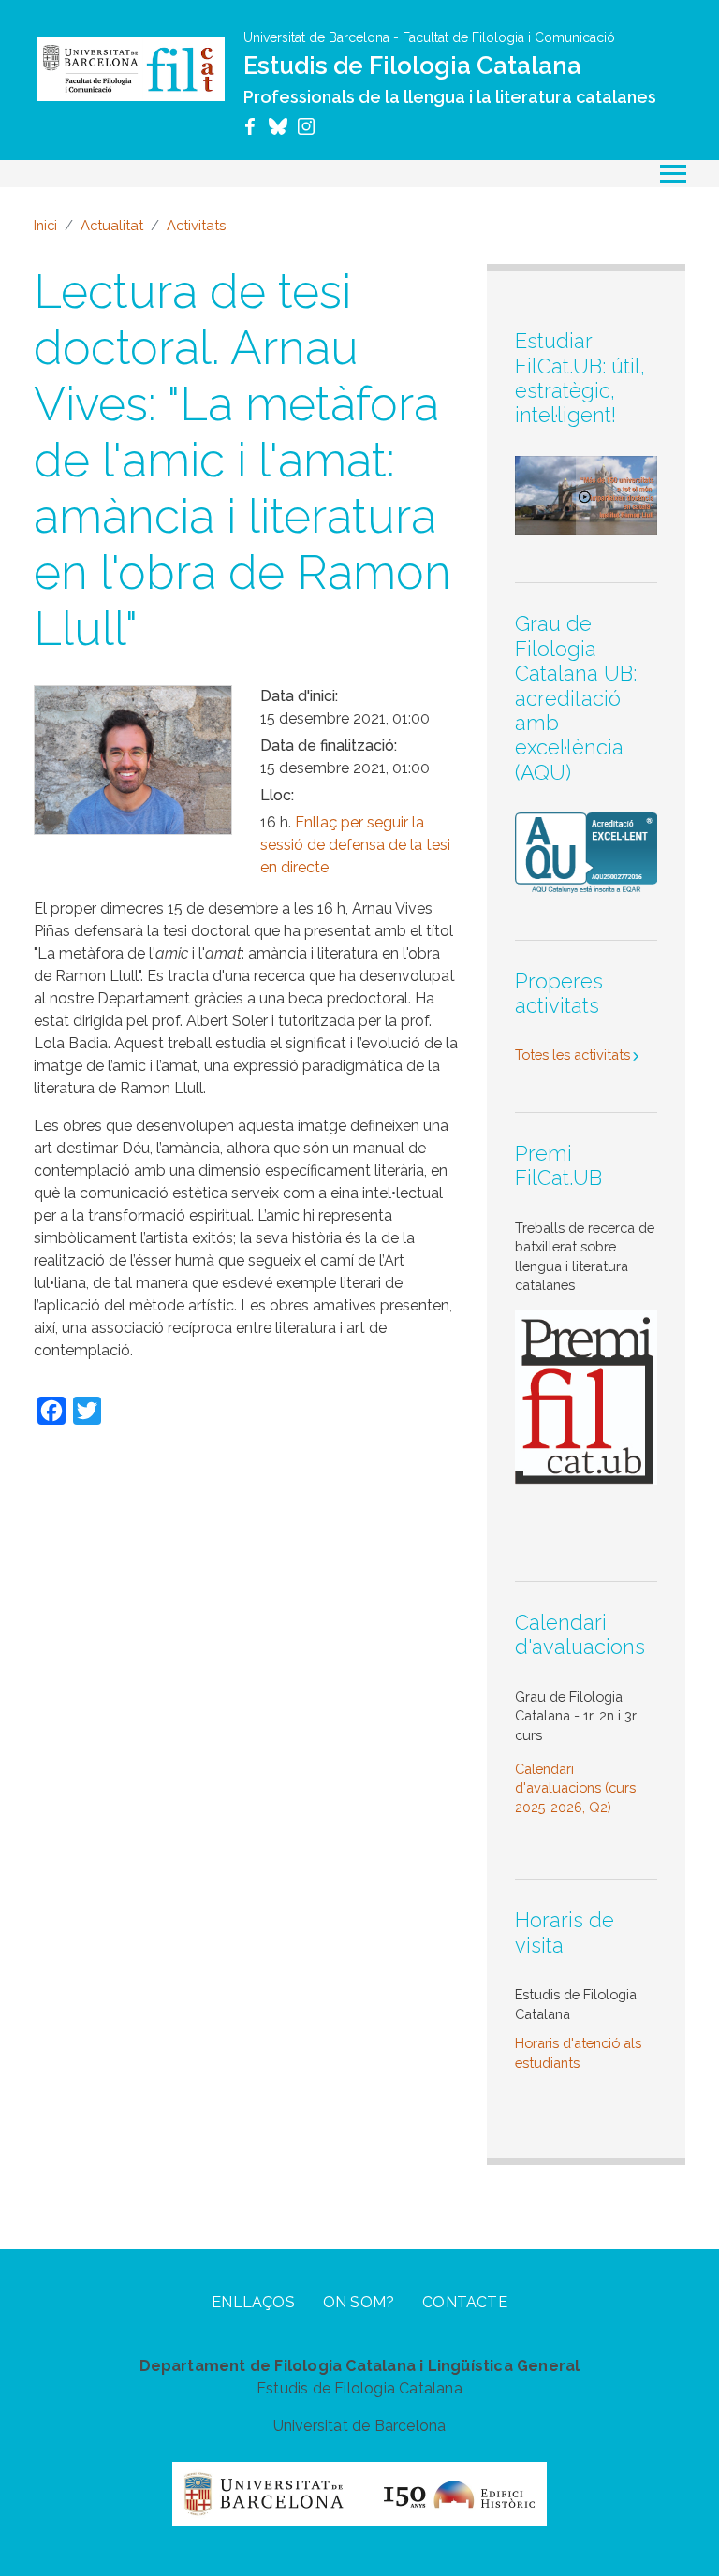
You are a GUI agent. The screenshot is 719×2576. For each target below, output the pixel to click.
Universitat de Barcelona (316, 37)
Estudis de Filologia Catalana (412, 66)
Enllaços (253, 2302)
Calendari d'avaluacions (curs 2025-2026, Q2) (575, 1788)
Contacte (465, 2302)
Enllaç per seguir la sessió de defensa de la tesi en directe (355, 845)
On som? (359, 2302)
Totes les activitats (572, 1054)
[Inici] (131, 68)
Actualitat (112, 225)
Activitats (196, 225)
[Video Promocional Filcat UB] (586, 494)
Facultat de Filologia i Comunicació (509, 37)
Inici (45, 225)
